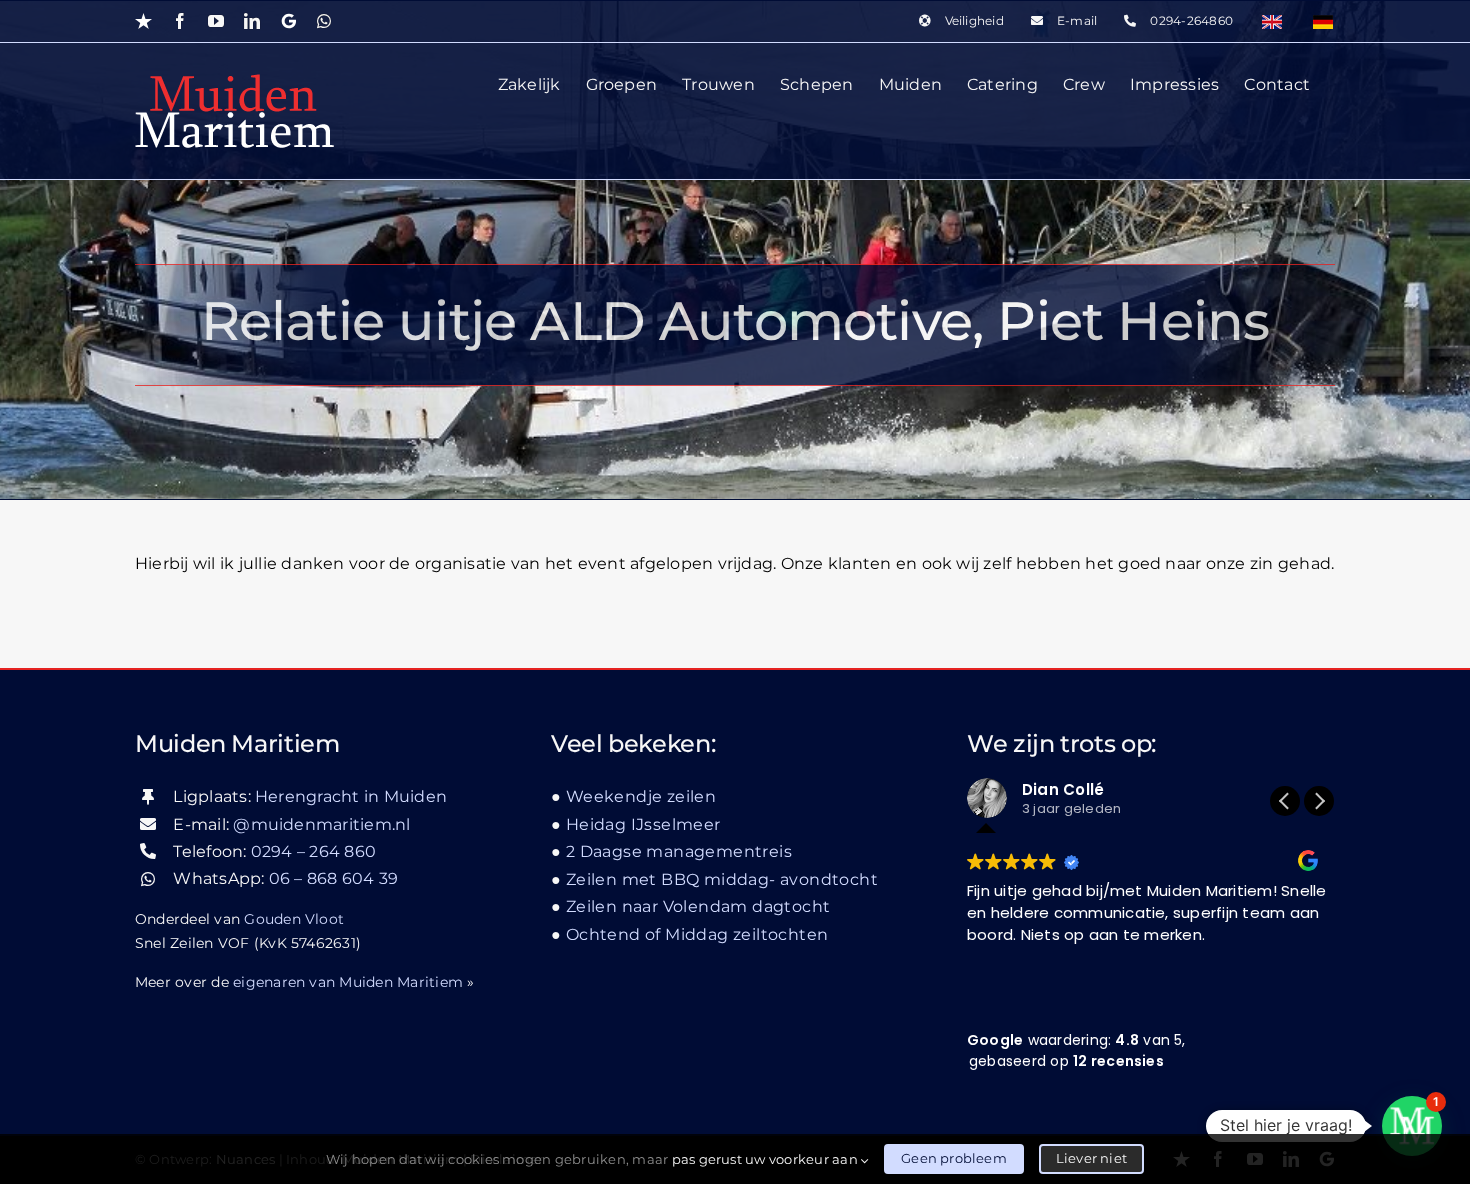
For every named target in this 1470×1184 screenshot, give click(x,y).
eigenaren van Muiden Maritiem (348, 982)
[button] (1319, 801)
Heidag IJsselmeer (643, 824)
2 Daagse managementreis (679, 851)
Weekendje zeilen (641, 796)
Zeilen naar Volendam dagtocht (698, 906)
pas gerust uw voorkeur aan (766, 1159)
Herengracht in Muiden (351, 796)
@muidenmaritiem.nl (321, 824)
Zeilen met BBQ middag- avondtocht (722, 879)
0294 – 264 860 (313, 851)
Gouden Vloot (294, 919)
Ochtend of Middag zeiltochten (697, 934)
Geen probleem (954, 1158)
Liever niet (1091, 1158)
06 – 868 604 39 (334, 878)
